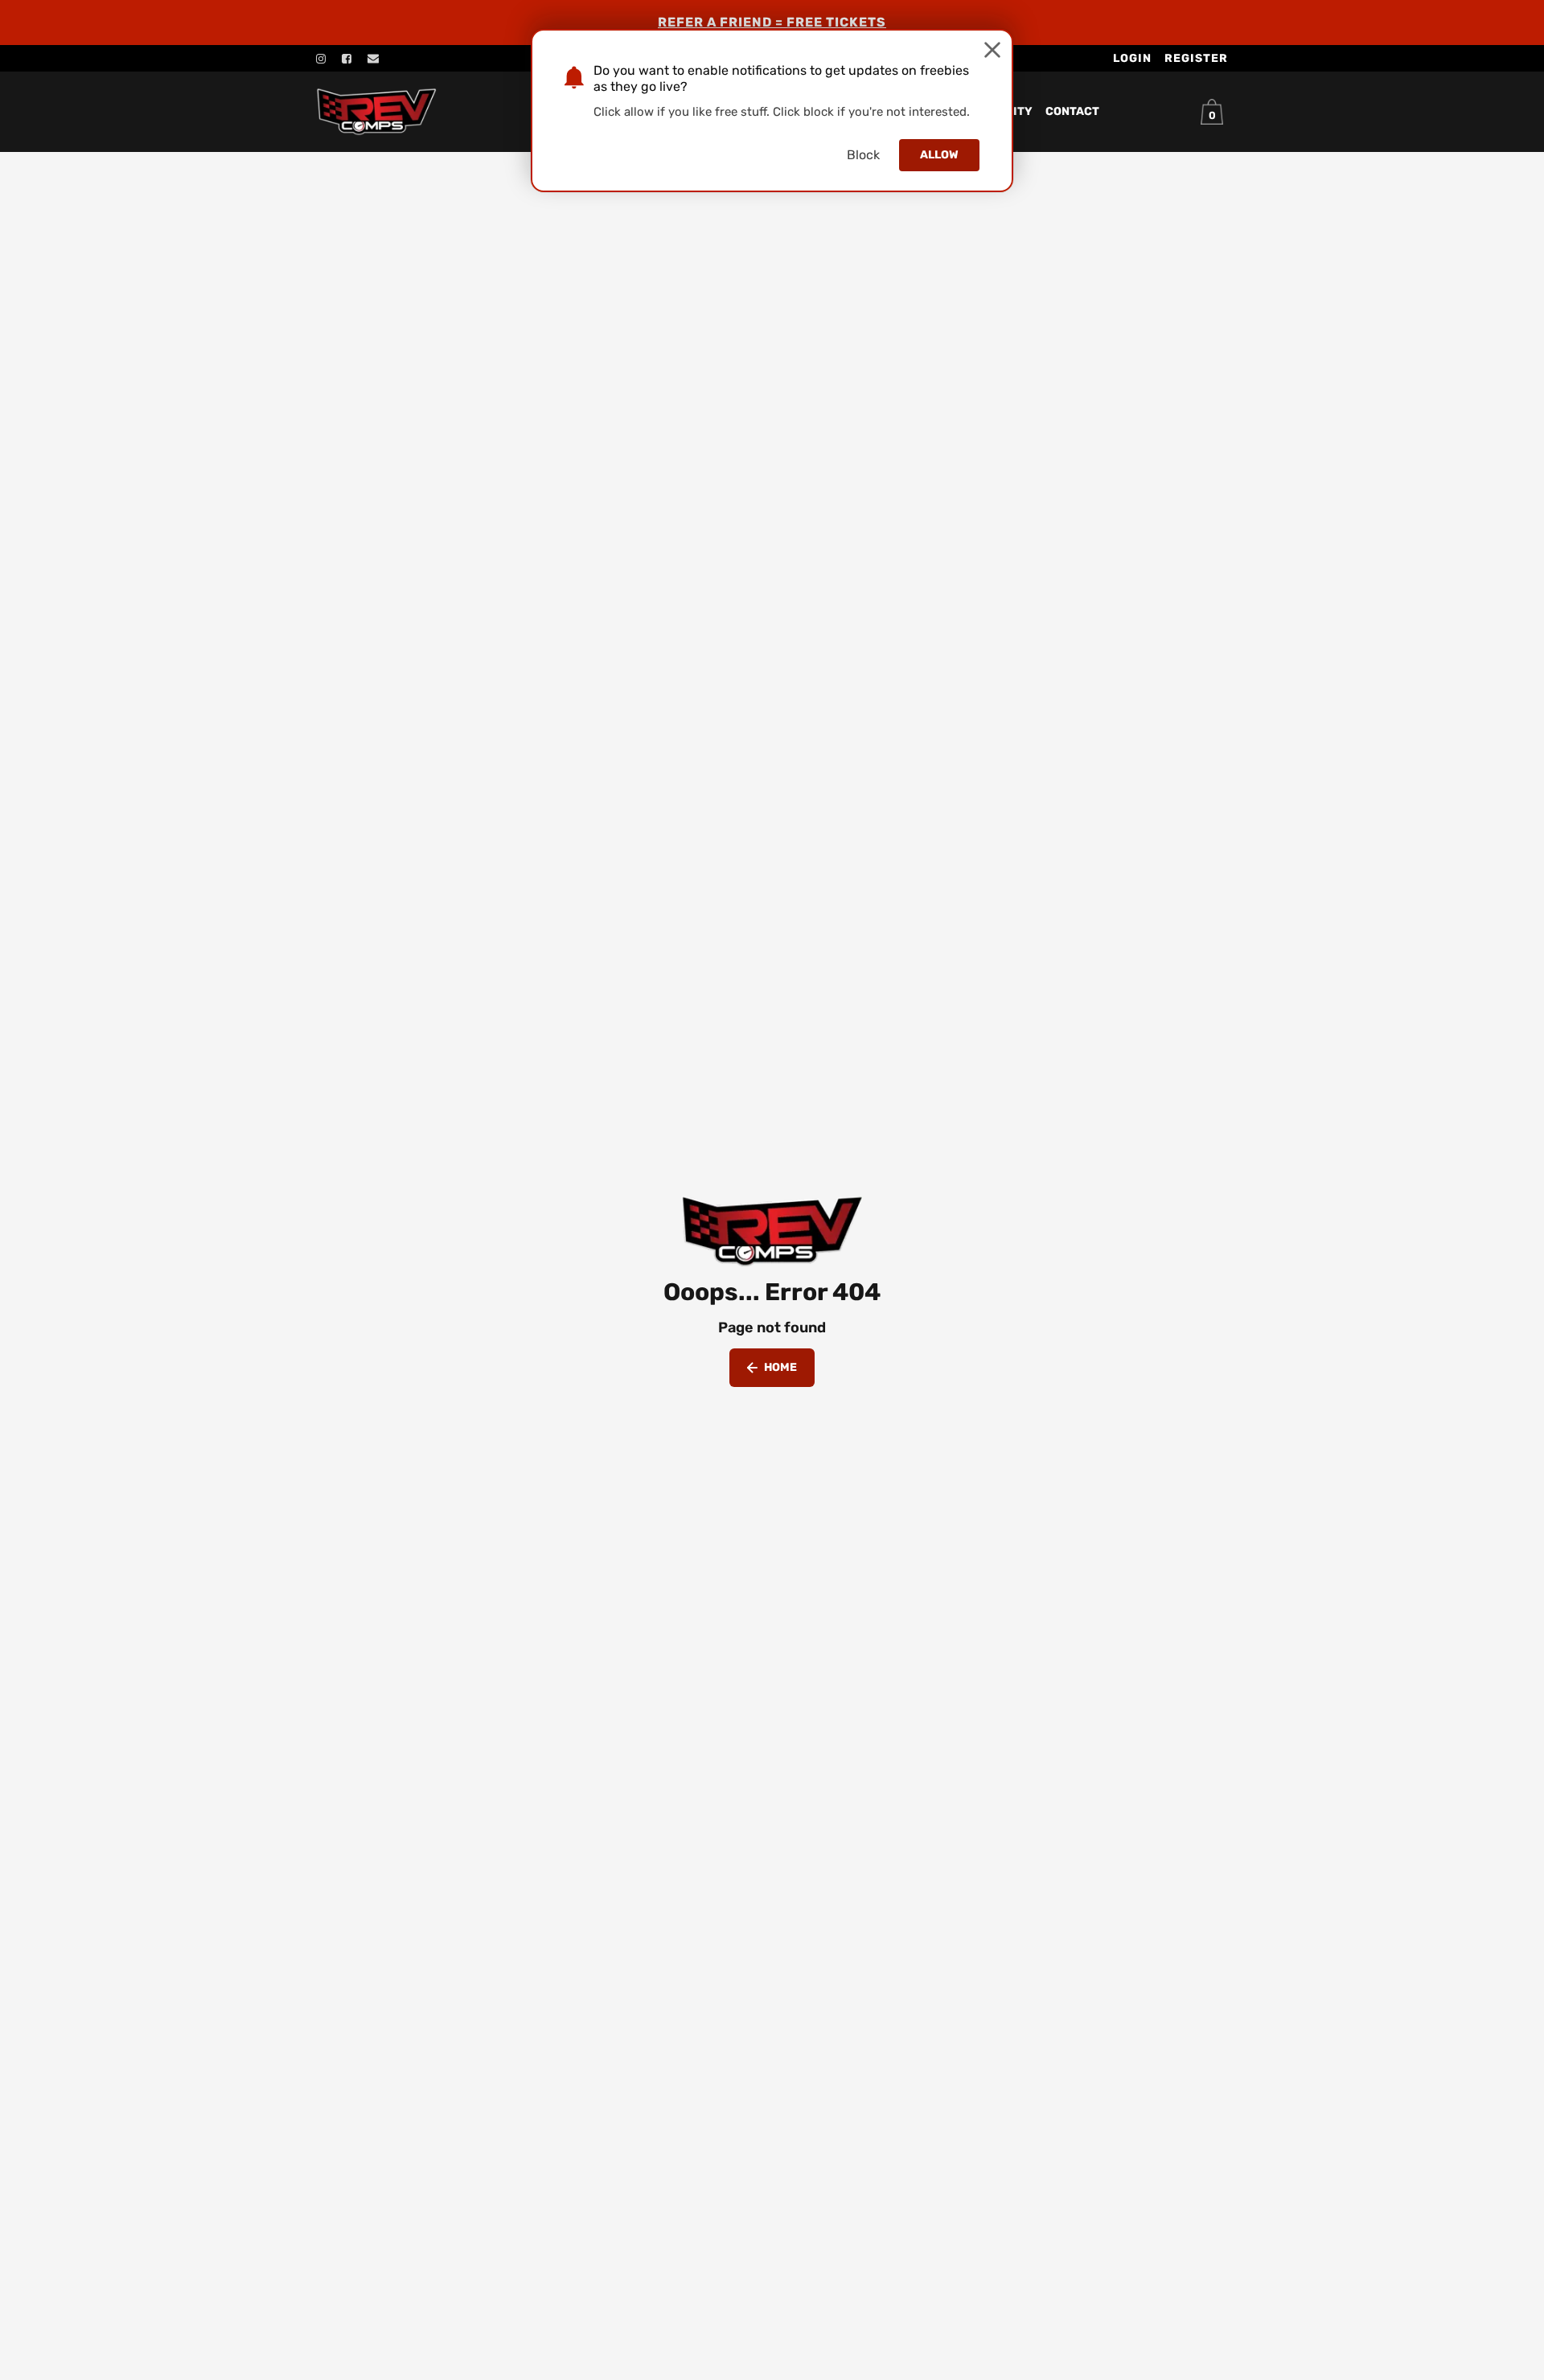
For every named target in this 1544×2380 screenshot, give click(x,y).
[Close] (992, 50)
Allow (939, 155)
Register (1196, 58)
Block (863, 155)
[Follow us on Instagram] (321, 59)
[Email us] (373, 59)
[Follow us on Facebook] (347, 59)
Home (780, 1367)
